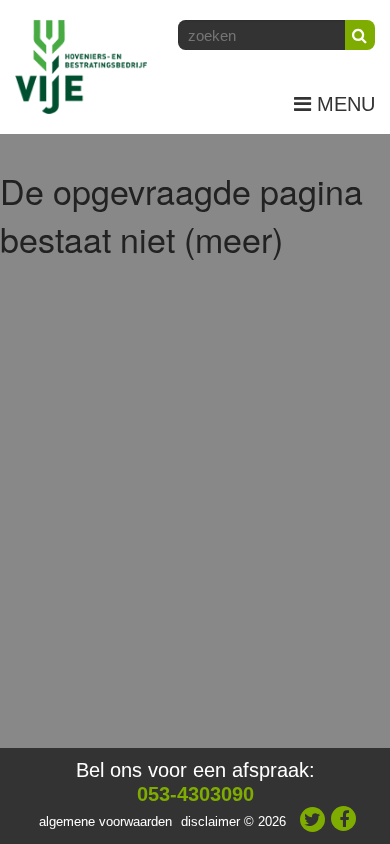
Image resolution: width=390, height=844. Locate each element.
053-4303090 (195, 794)
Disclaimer (210, 821)
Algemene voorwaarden (105, 821)
